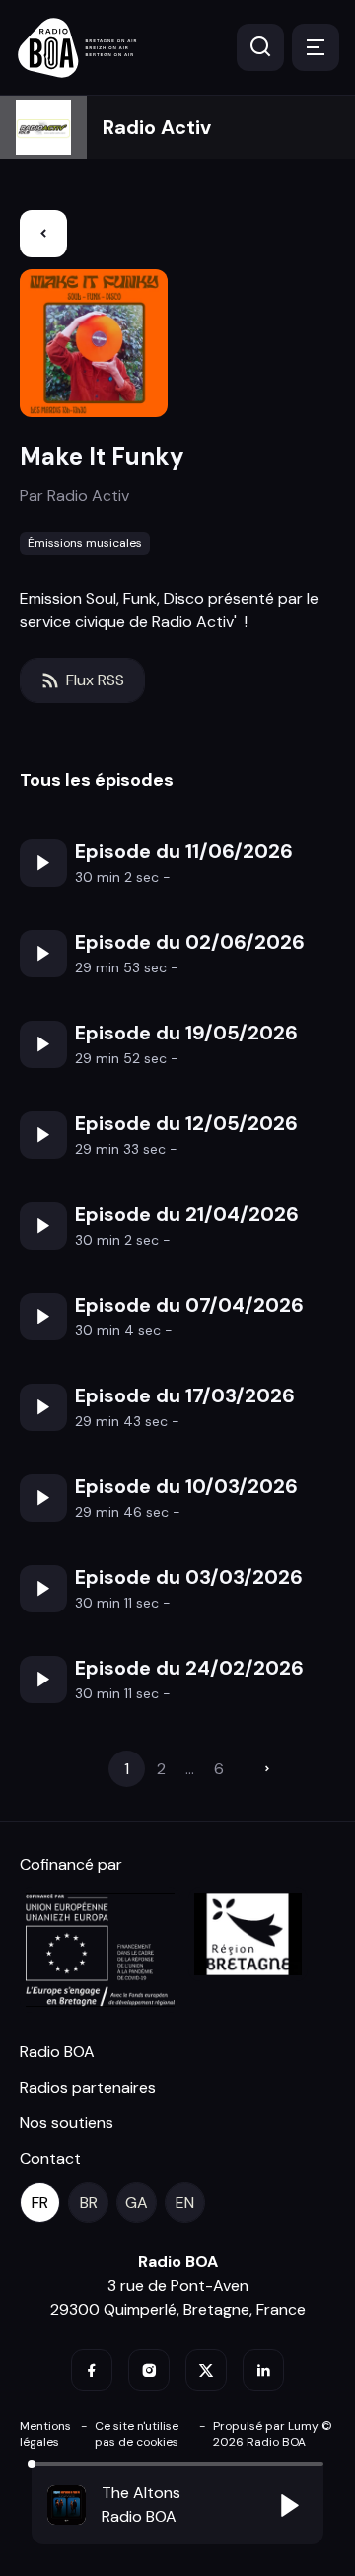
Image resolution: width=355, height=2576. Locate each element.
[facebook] (92, 2370)
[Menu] (316, 47)
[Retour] (43, 234)
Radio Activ (157, 127)
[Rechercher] (260, 47)
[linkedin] (263, 2370)
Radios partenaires (88, 2087)
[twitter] (206, 2370)
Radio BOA (57, 2052)
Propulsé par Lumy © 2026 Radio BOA (273, 2434)
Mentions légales (45, 2434)
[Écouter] (43, 863)
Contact (50, 2158)
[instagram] (149, 2370)
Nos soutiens (67, 2123)
